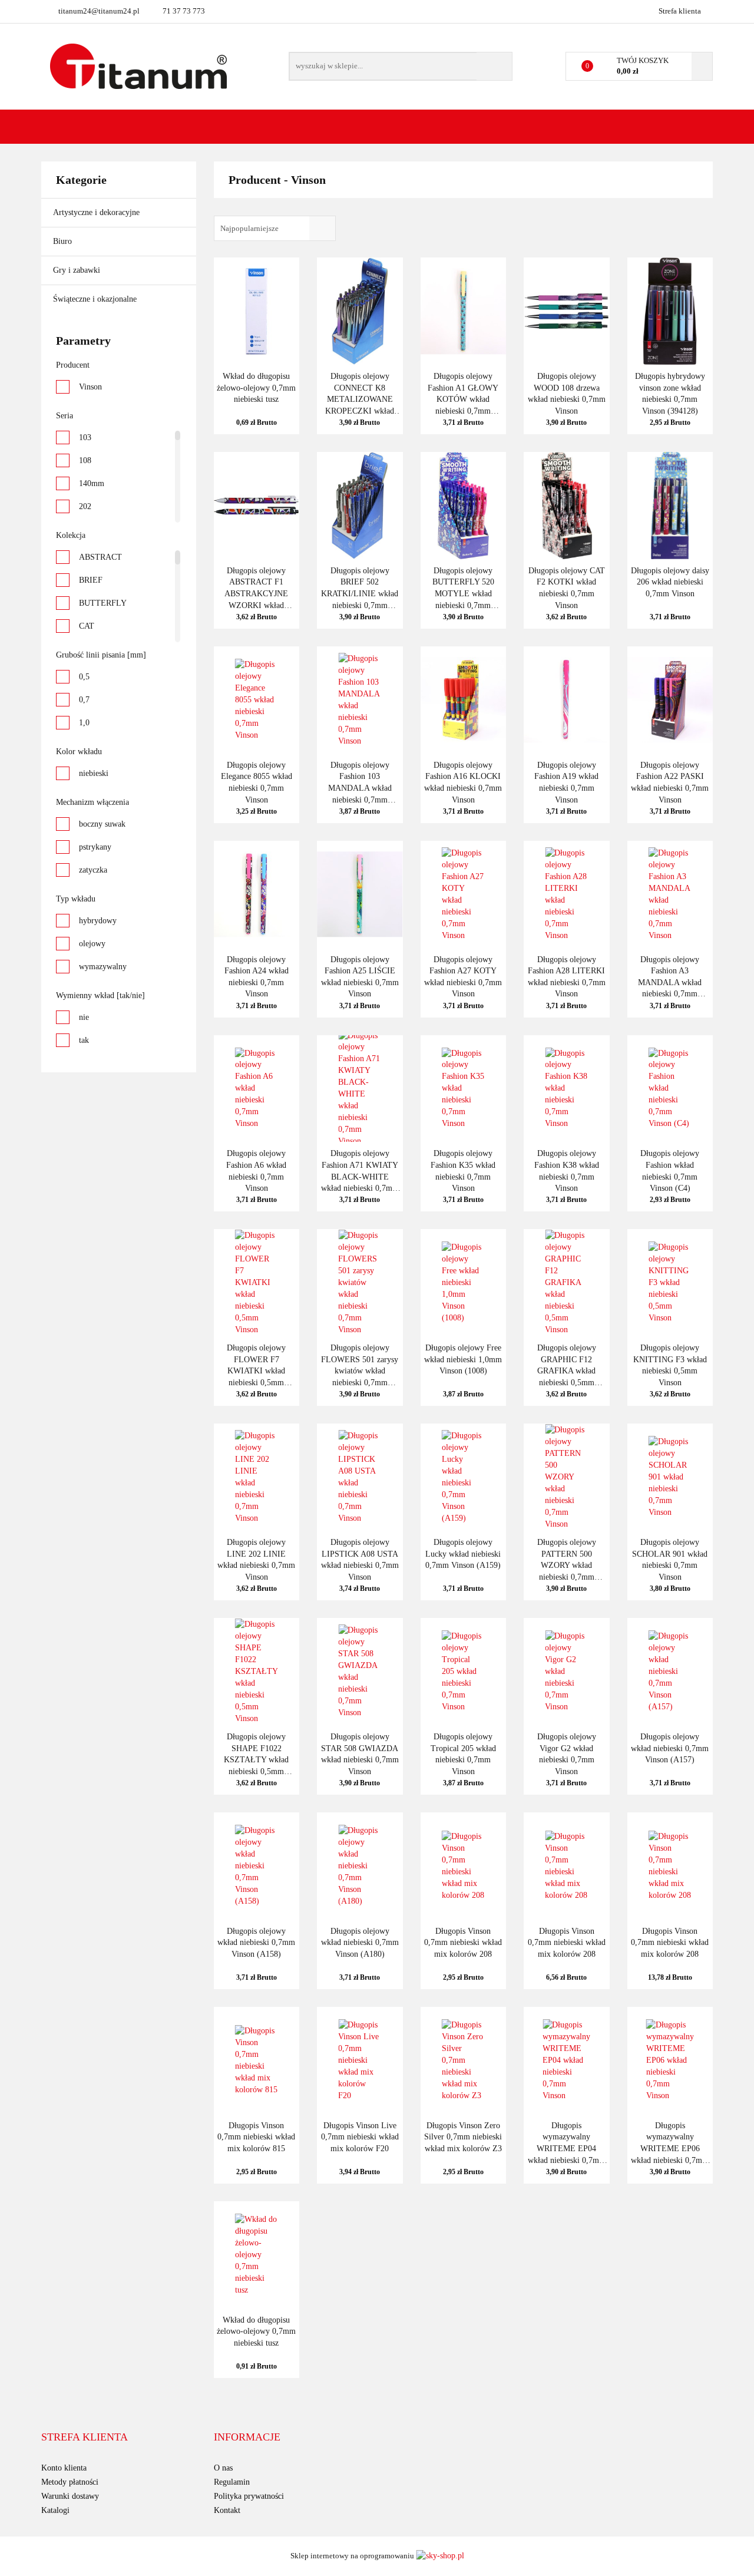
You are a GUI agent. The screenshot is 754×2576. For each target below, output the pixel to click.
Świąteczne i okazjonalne (96, 299)
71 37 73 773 (184, 11)
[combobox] (275, 228)
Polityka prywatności (249, 2496)
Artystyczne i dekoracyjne (97, 212)
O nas (223, 2468)
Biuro (64, 241)
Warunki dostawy (70, 2496)
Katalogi (55, 2510)
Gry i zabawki (78, 270)
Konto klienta (64, 2468)
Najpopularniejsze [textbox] (249, 228)
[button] (85, 2438)
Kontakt (227, 2510)
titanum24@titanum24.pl (99, 11)
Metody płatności (70, 2482)
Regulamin (232, 2482)
